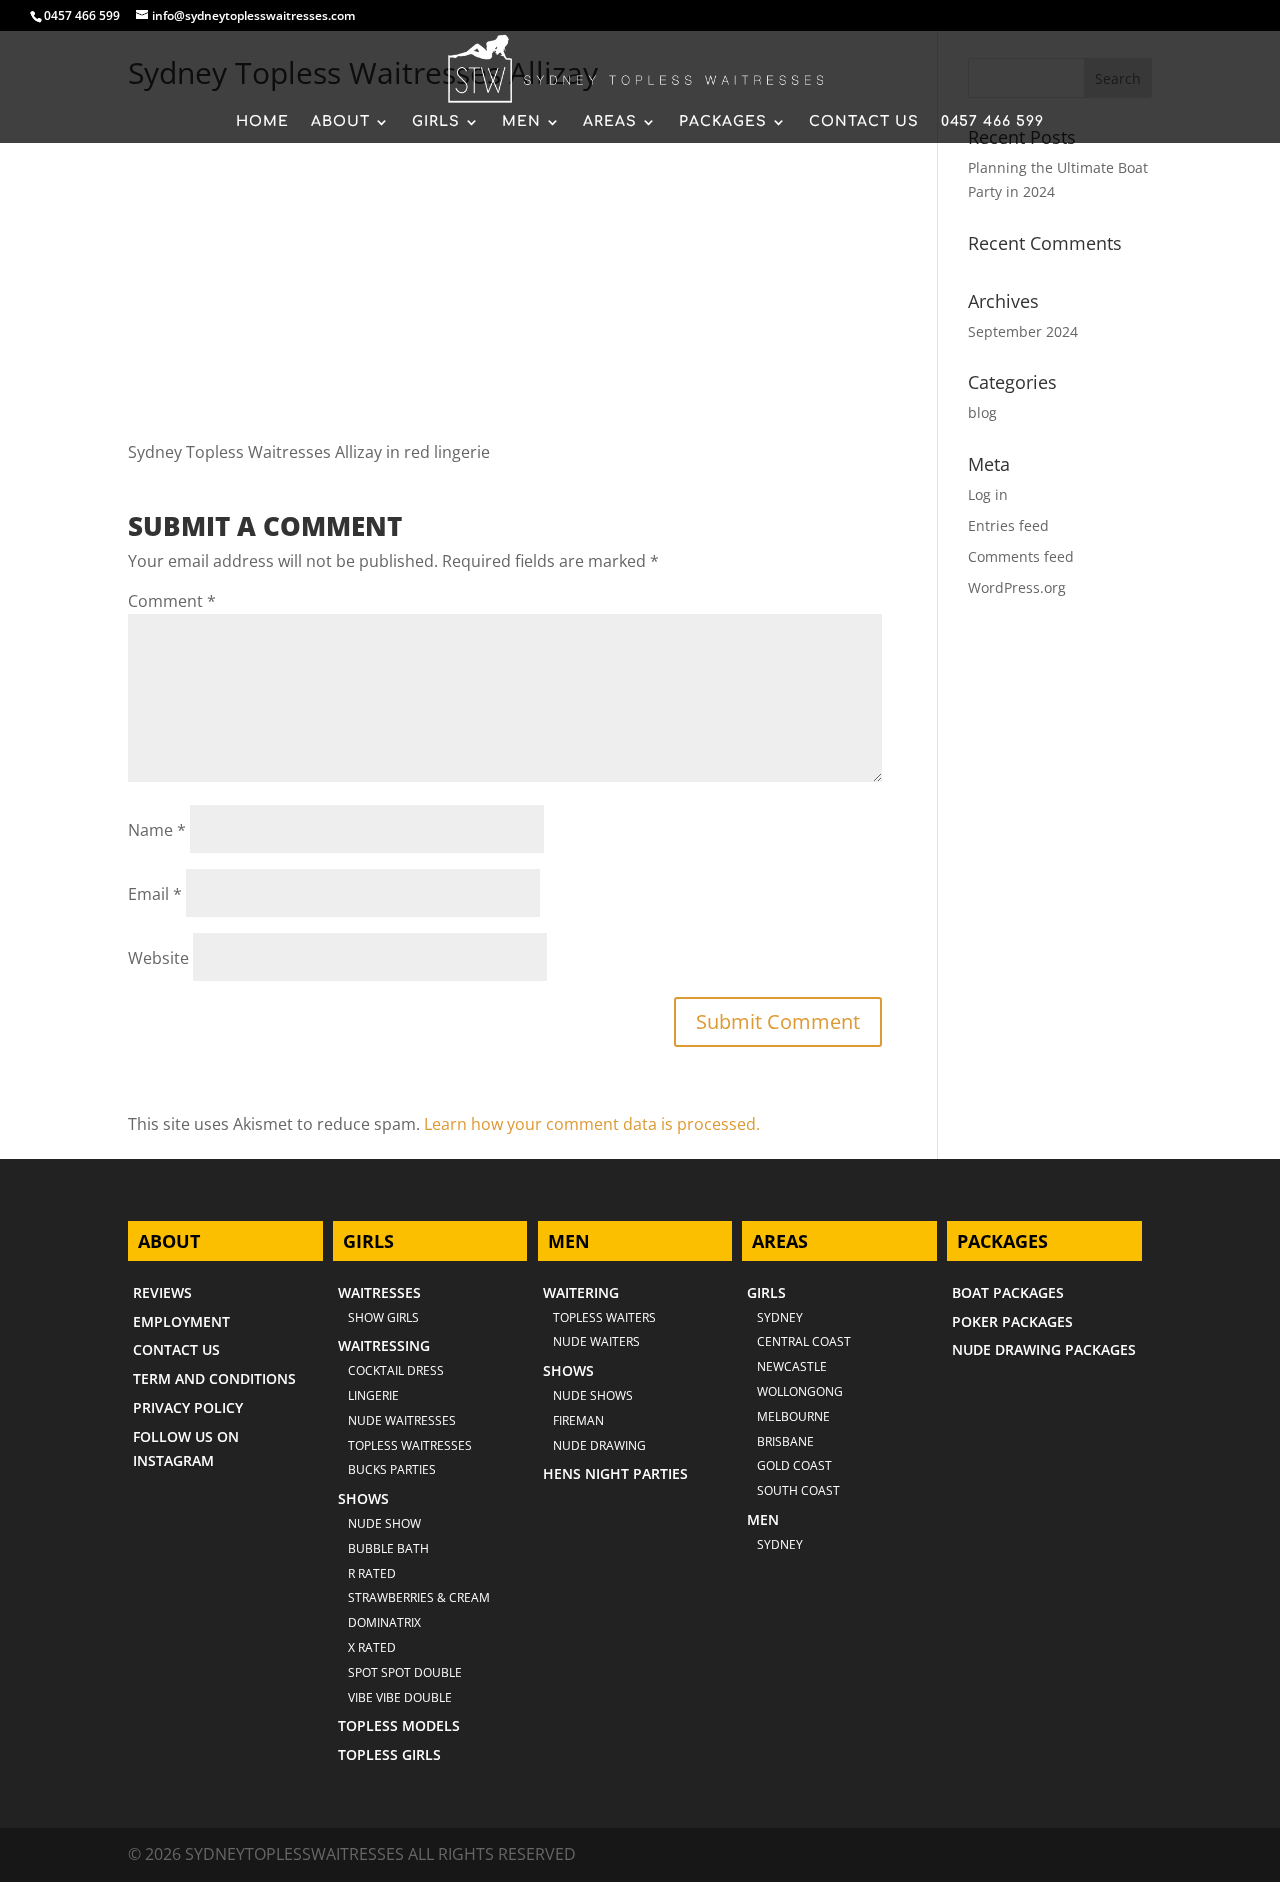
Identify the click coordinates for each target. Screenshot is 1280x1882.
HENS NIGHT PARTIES (615, 1473)
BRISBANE (785, 1441)
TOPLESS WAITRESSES (410, 1445)
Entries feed (1008, 525)
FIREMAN (578, 1420)
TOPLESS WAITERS (604, 1317)
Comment (172, 601)
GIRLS (436, 122)
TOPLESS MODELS (399, 1725)
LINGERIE (373, 1395)
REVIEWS (162, 1292)
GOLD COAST (794, 1465)
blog (982, 412)
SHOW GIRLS (383, 1317)
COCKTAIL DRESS (396, 1370)
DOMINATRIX (384, 1622)
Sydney (780, 1317)
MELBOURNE (793, 1416)
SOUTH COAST (798, 1490)
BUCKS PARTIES (392, 1469)
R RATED (372, 1573)
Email (155, 894)
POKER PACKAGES (1012, 1321)
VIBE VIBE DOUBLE (400, 1697)
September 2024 (1023, 331)
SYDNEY (780, 1544)
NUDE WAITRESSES (402, 1420)
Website (158, 958)
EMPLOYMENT (181, 1321)
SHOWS (363, 1498)
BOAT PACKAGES (1008, 1292)
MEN (521, 122)
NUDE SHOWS (593, 1395)
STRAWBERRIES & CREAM (419, 1597)
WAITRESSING (384, 1345)
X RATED (372, 1647)
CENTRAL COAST (804, 1341)
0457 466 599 (82, 15)
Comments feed (1021, 556)
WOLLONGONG (800, 1391)
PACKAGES (723, 122)
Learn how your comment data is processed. (592, 1124)
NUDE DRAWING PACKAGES (1044, 1349)
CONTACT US (864, 122)
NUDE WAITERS (596, 1341)
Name (157, 830)
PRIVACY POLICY (188, 1407)
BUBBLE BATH (388, 1548)
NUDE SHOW (384, 1523)
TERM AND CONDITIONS (214, 1378)
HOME (262, 122)
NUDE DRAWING (599, 1445)
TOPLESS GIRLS (389, 1754)
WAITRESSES (379, 1292)
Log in (988, 494)
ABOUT (340, 122)
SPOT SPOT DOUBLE (405, 1672)
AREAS (610, 122)
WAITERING (581, 1292)
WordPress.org (1017, 587)
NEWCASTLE (792, 1366)
